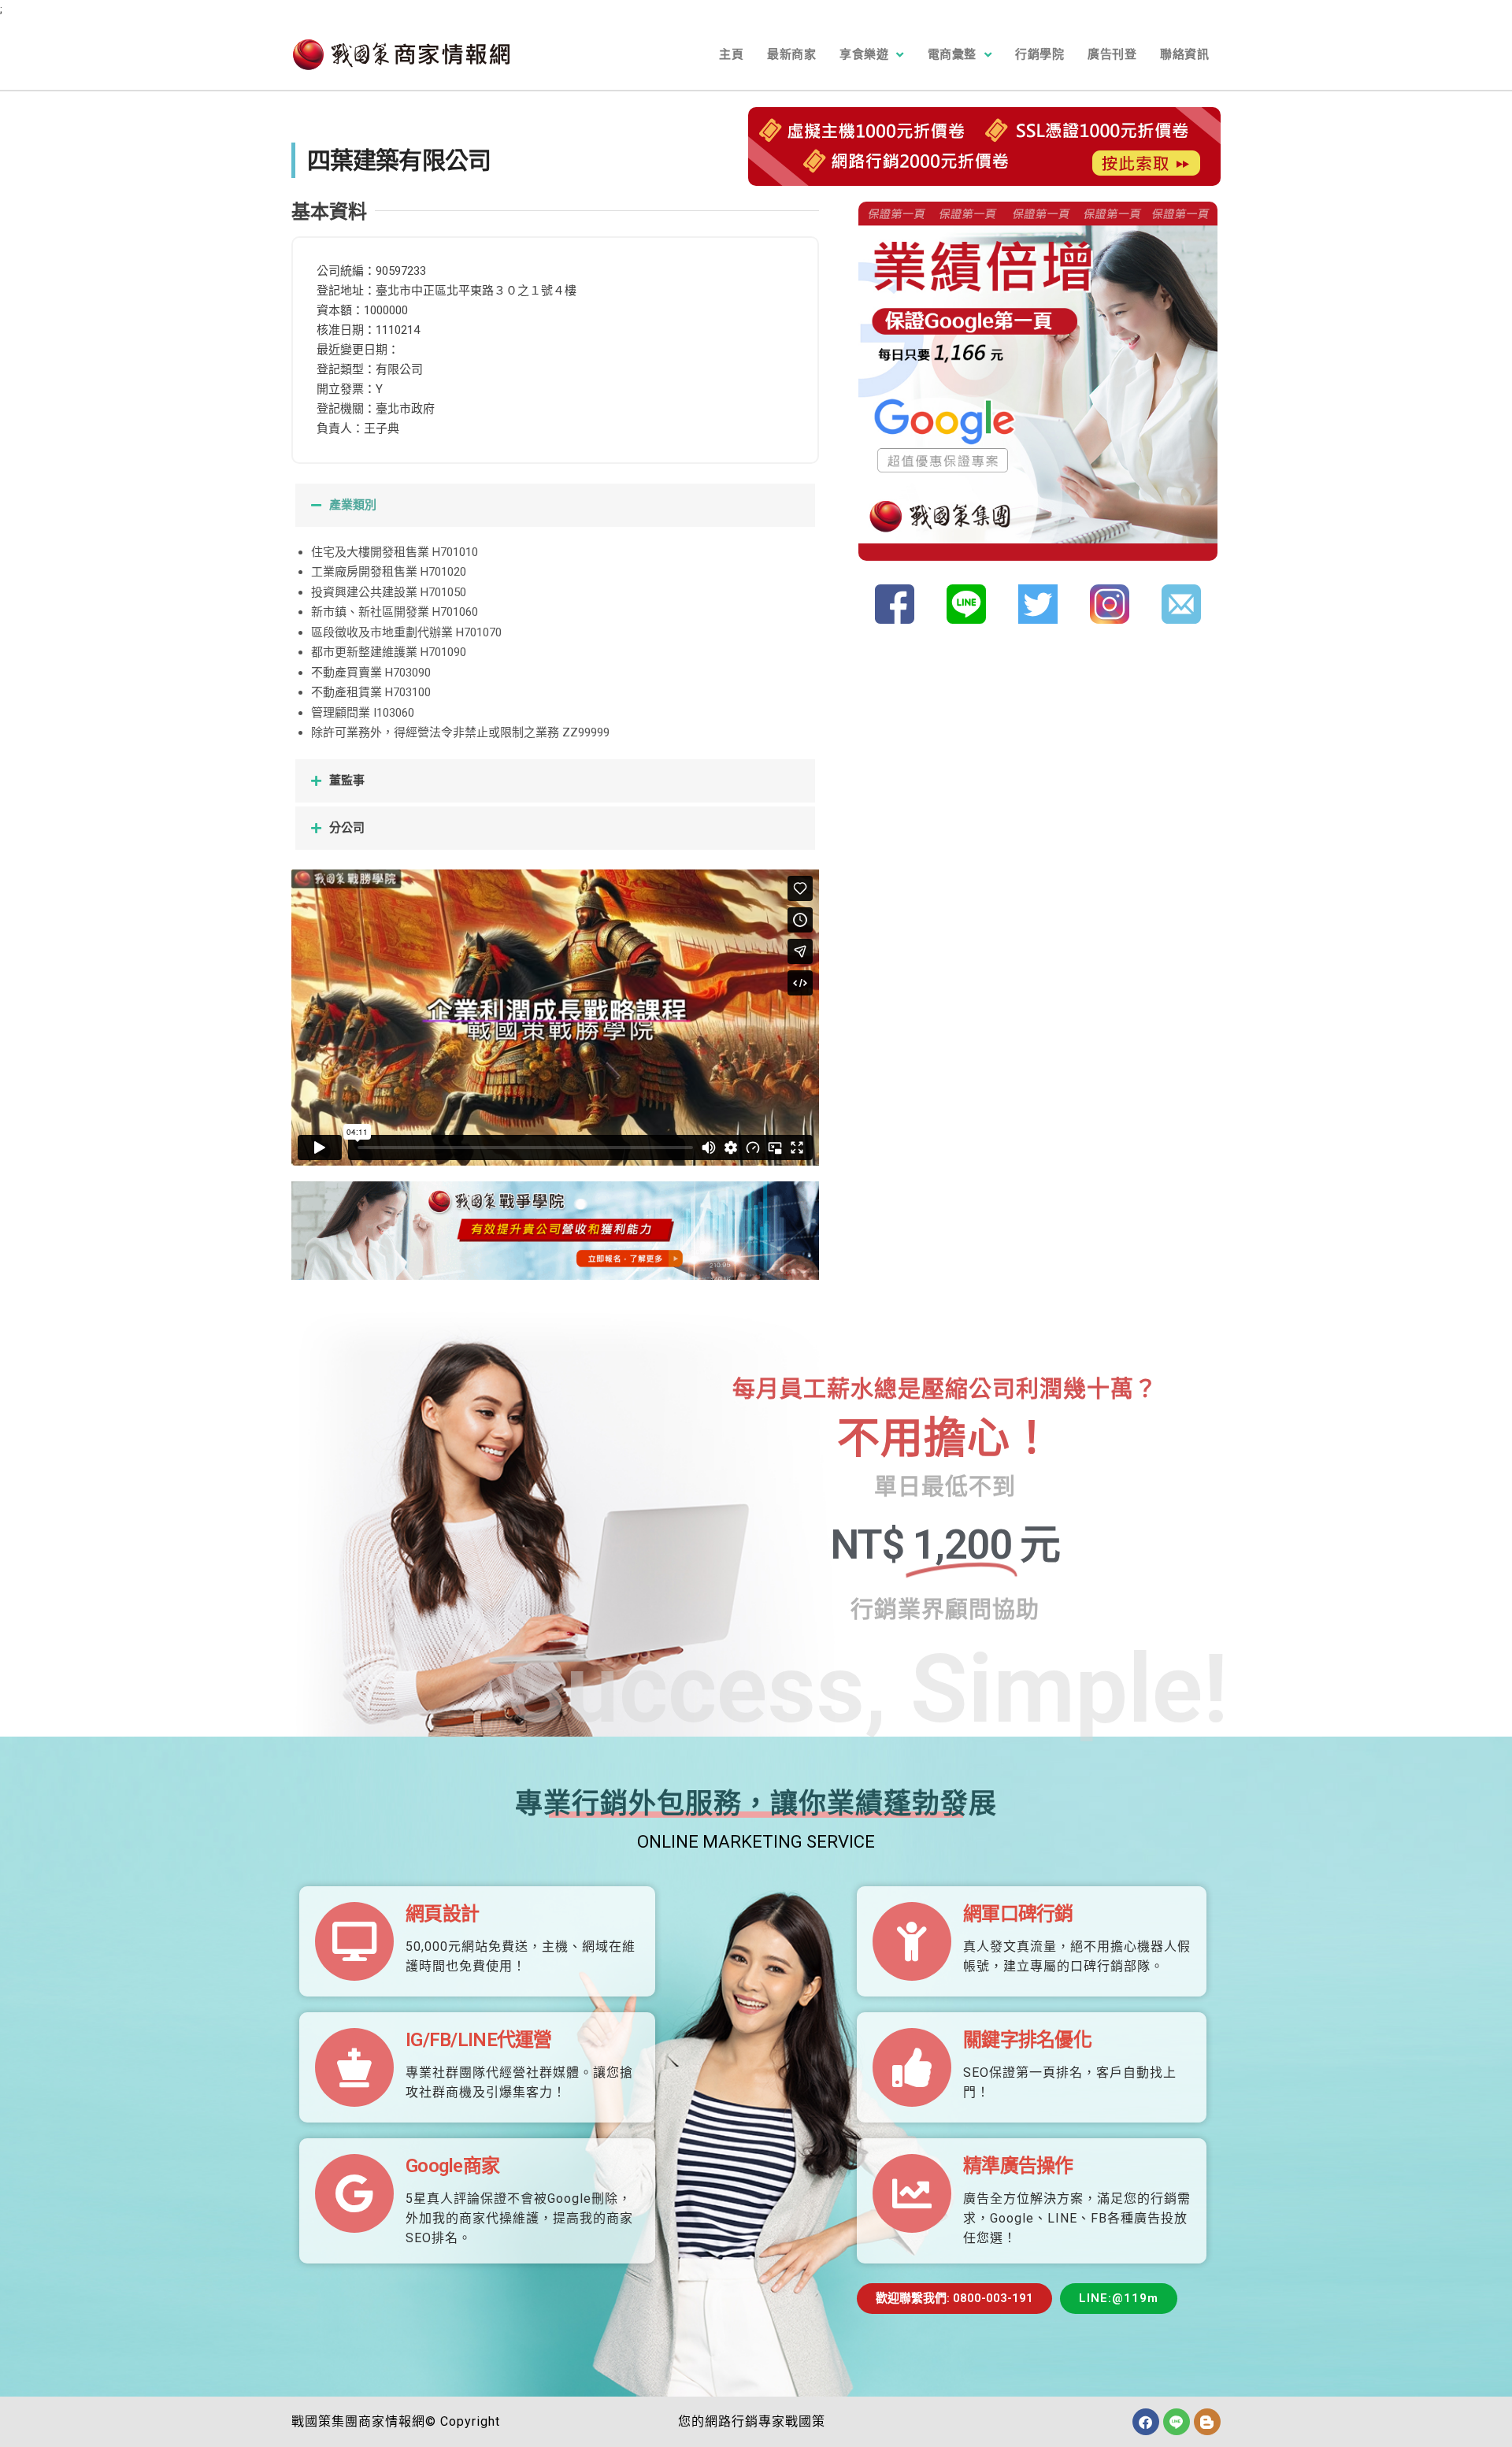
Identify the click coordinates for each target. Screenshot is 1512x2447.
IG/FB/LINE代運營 (479, 2040)
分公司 (347, 828)
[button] (555, 505)
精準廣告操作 (1018, 2166)
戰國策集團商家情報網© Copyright (396, 2421)
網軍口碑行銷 (1018, 1914)
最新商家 (791, 54)
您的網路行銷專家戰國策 (752, 2421)
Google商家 (452, 2166)
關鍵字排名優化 (1027, 2040)
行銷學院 (1039, 54)
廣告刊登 (1112, 54)
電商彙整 (952, 54)
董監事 (347, 780)
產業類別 (353, 505)
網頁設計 (442, 1914)
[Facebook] (1146, 2422)
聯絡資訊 (1184, 54)
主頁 (731, 54)
